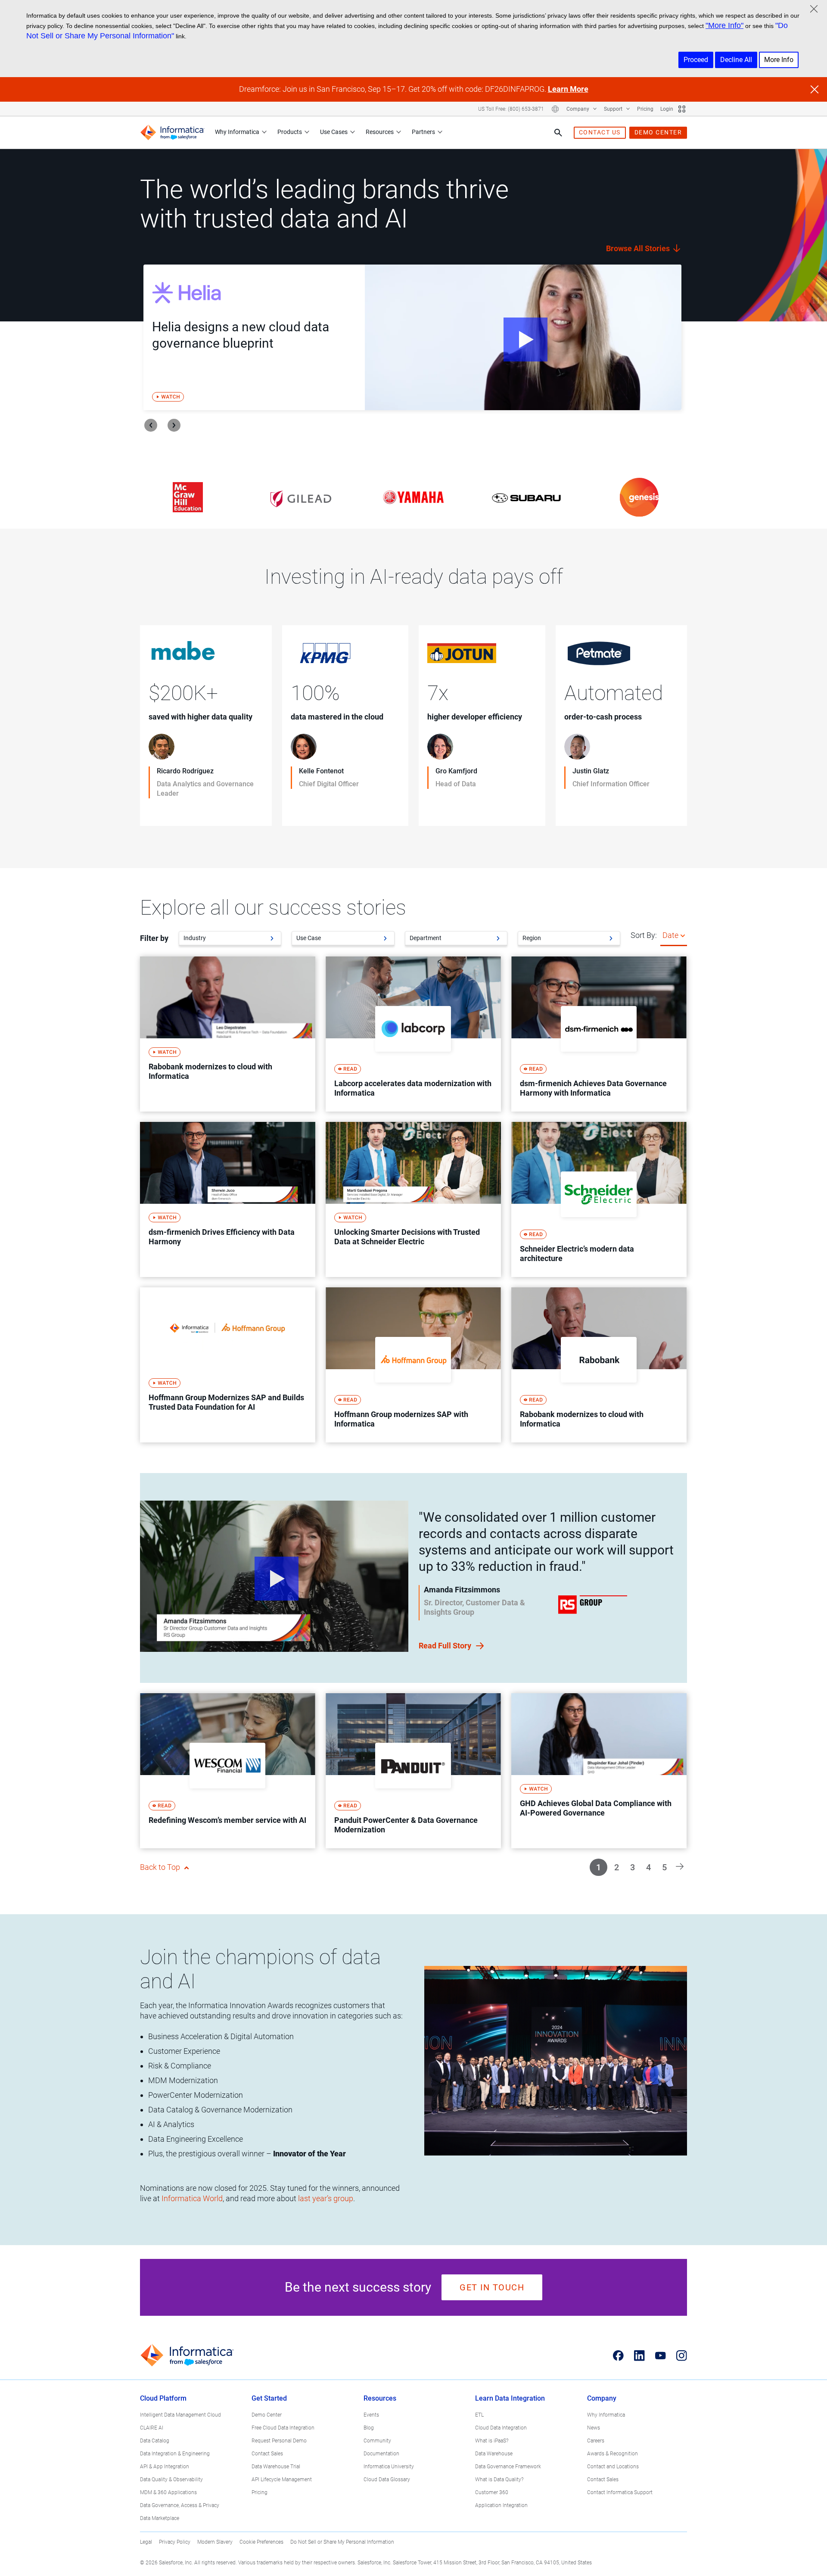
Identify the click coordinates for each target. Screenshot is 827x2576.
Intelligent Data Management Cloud (180, 2415)
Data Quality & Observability (171, 2479)
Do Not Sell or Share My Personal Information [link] (342, 2542)
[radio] (683, 935)
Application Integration (501, 2505)
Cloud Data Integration (501, 2428)
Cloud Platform (163, 2398)
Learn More (568, 89)
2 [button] (617, 1867)
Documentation (381, 2454)
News (594, 2428)
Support (614, 109)
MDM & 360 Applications (168, 2492)
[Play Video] (523, 337)
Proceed (696, 60)
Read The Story (176, 811)
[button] (680, 1866)
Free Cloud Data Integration (283, 2428)
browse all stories (639, 248)
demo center (658, 132)
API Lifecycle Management (282, 2479)
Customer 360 (492, 2492)
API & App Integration (165, 2467)
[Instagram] (682, 2355)
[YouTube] (661, 2355)
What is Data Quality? (499, 2479)
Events (371, 2415)
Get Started (269, 2398)
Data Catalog (155, 2441)
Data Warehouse (494, 2454)
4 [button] (648, 1867)
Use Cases (334, 132)
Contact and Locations (613, 2467)
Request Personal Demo (279, 2441)
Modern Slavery (215, 2542)
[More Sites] (682, 109)
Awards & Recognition (612, 2454)
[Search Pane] (558, 133)
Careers (596, 2441)
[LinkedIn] (639, 2355)
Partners (423, 132)
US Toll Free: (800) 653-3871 (511, 109)
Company (578, 109)
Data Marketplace (160, 2518)
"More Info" (724, 25)
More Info (779, 60)
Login (667, 109)
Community (377, 2441)
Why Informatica (237, 132)
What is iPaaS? (492, 2441)
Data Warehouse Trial (276, 2467)
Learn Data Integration (510, 2398)
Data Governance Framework (508, 2467)
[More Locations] (555, 109)
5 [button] (664, 1867)
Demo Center (267, 2415)
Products (290, 132)
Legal (146, 2542)
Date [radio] (670, 935)
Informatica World (192, 2198)
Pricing (645, 109)
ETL (479, 2415)
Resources (380, 132)
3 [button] (633, 1867)
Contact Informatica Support (620, 2492)
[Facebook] (618, 2355)
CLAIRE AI (152, 2428)
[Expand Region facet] (611, 938)
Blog (369, 2428)
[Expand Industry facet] (272, 938)
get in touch (492, 2287)
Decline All (736, 60)
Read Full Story (446, 1646)
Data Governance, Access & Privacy (180, 2505)
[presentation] (151, 425)
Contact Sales (267, 2454)
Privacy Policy (175, 2542)
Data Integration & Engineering (175, 2454)
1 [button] (598, 1867)
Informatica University (389, 2467)
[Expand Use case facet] (385, 938)
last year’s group (326, 2198)
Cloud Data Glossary (387, 2479)
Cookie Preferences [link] (261, 2542)
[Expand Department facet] (498, 938)
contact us (600, 132)
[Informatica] (172, 132)
